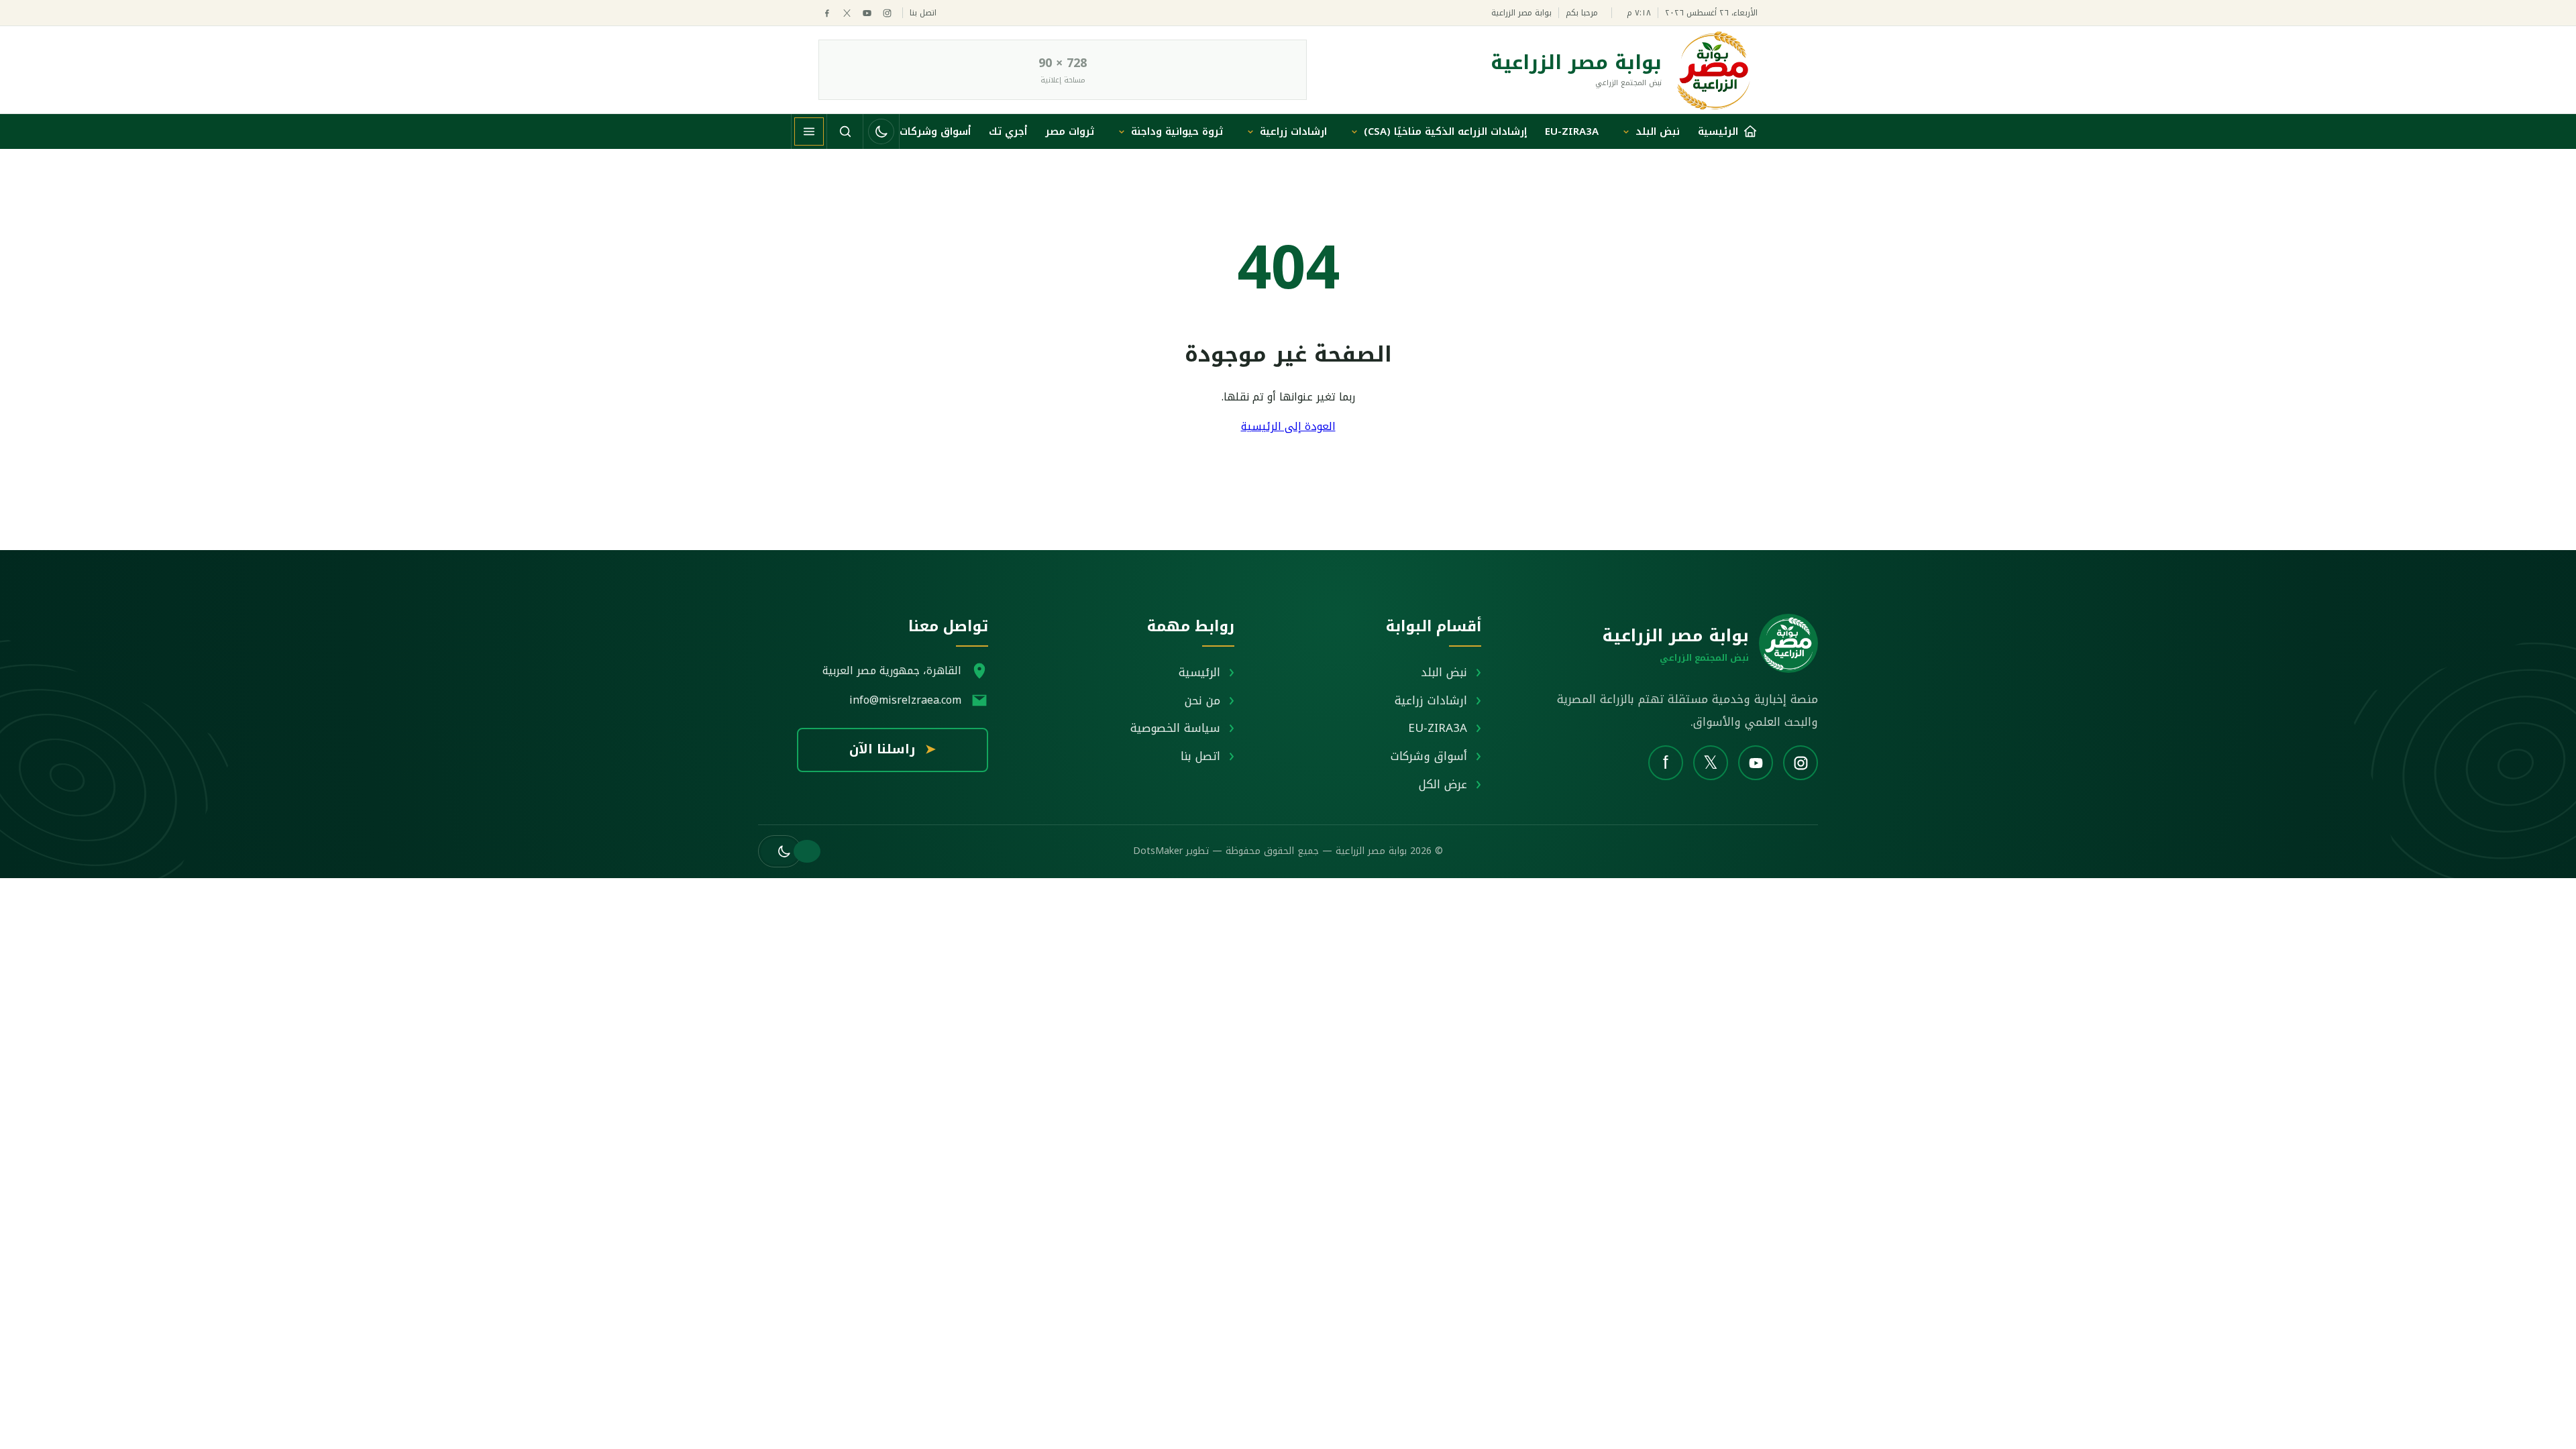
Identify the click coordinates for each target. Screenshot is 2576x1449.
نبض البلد (1658, 131)
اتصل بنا (923, 13)
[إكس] (847, 13)
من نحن (1202, 700)
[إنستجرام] (887, 13)
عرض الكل (1443, 784)
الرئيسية (1199, 672)
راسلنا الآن (893, 749)
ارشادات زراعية (1293, 131)
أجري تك (1008, 131)
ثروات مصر (1070, 131)
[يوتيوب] (867, 13)
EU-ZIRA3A (1572, 131)
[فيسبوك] (827, 13)
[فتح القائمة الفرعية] (1626, 131)
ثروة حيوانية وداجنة (1177, 131)
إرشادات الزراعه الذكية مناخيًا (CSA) (1445, 131)
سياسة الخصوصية (1175, 728)
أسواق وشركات (935, 131)
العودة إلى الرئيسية (1288, 426)
